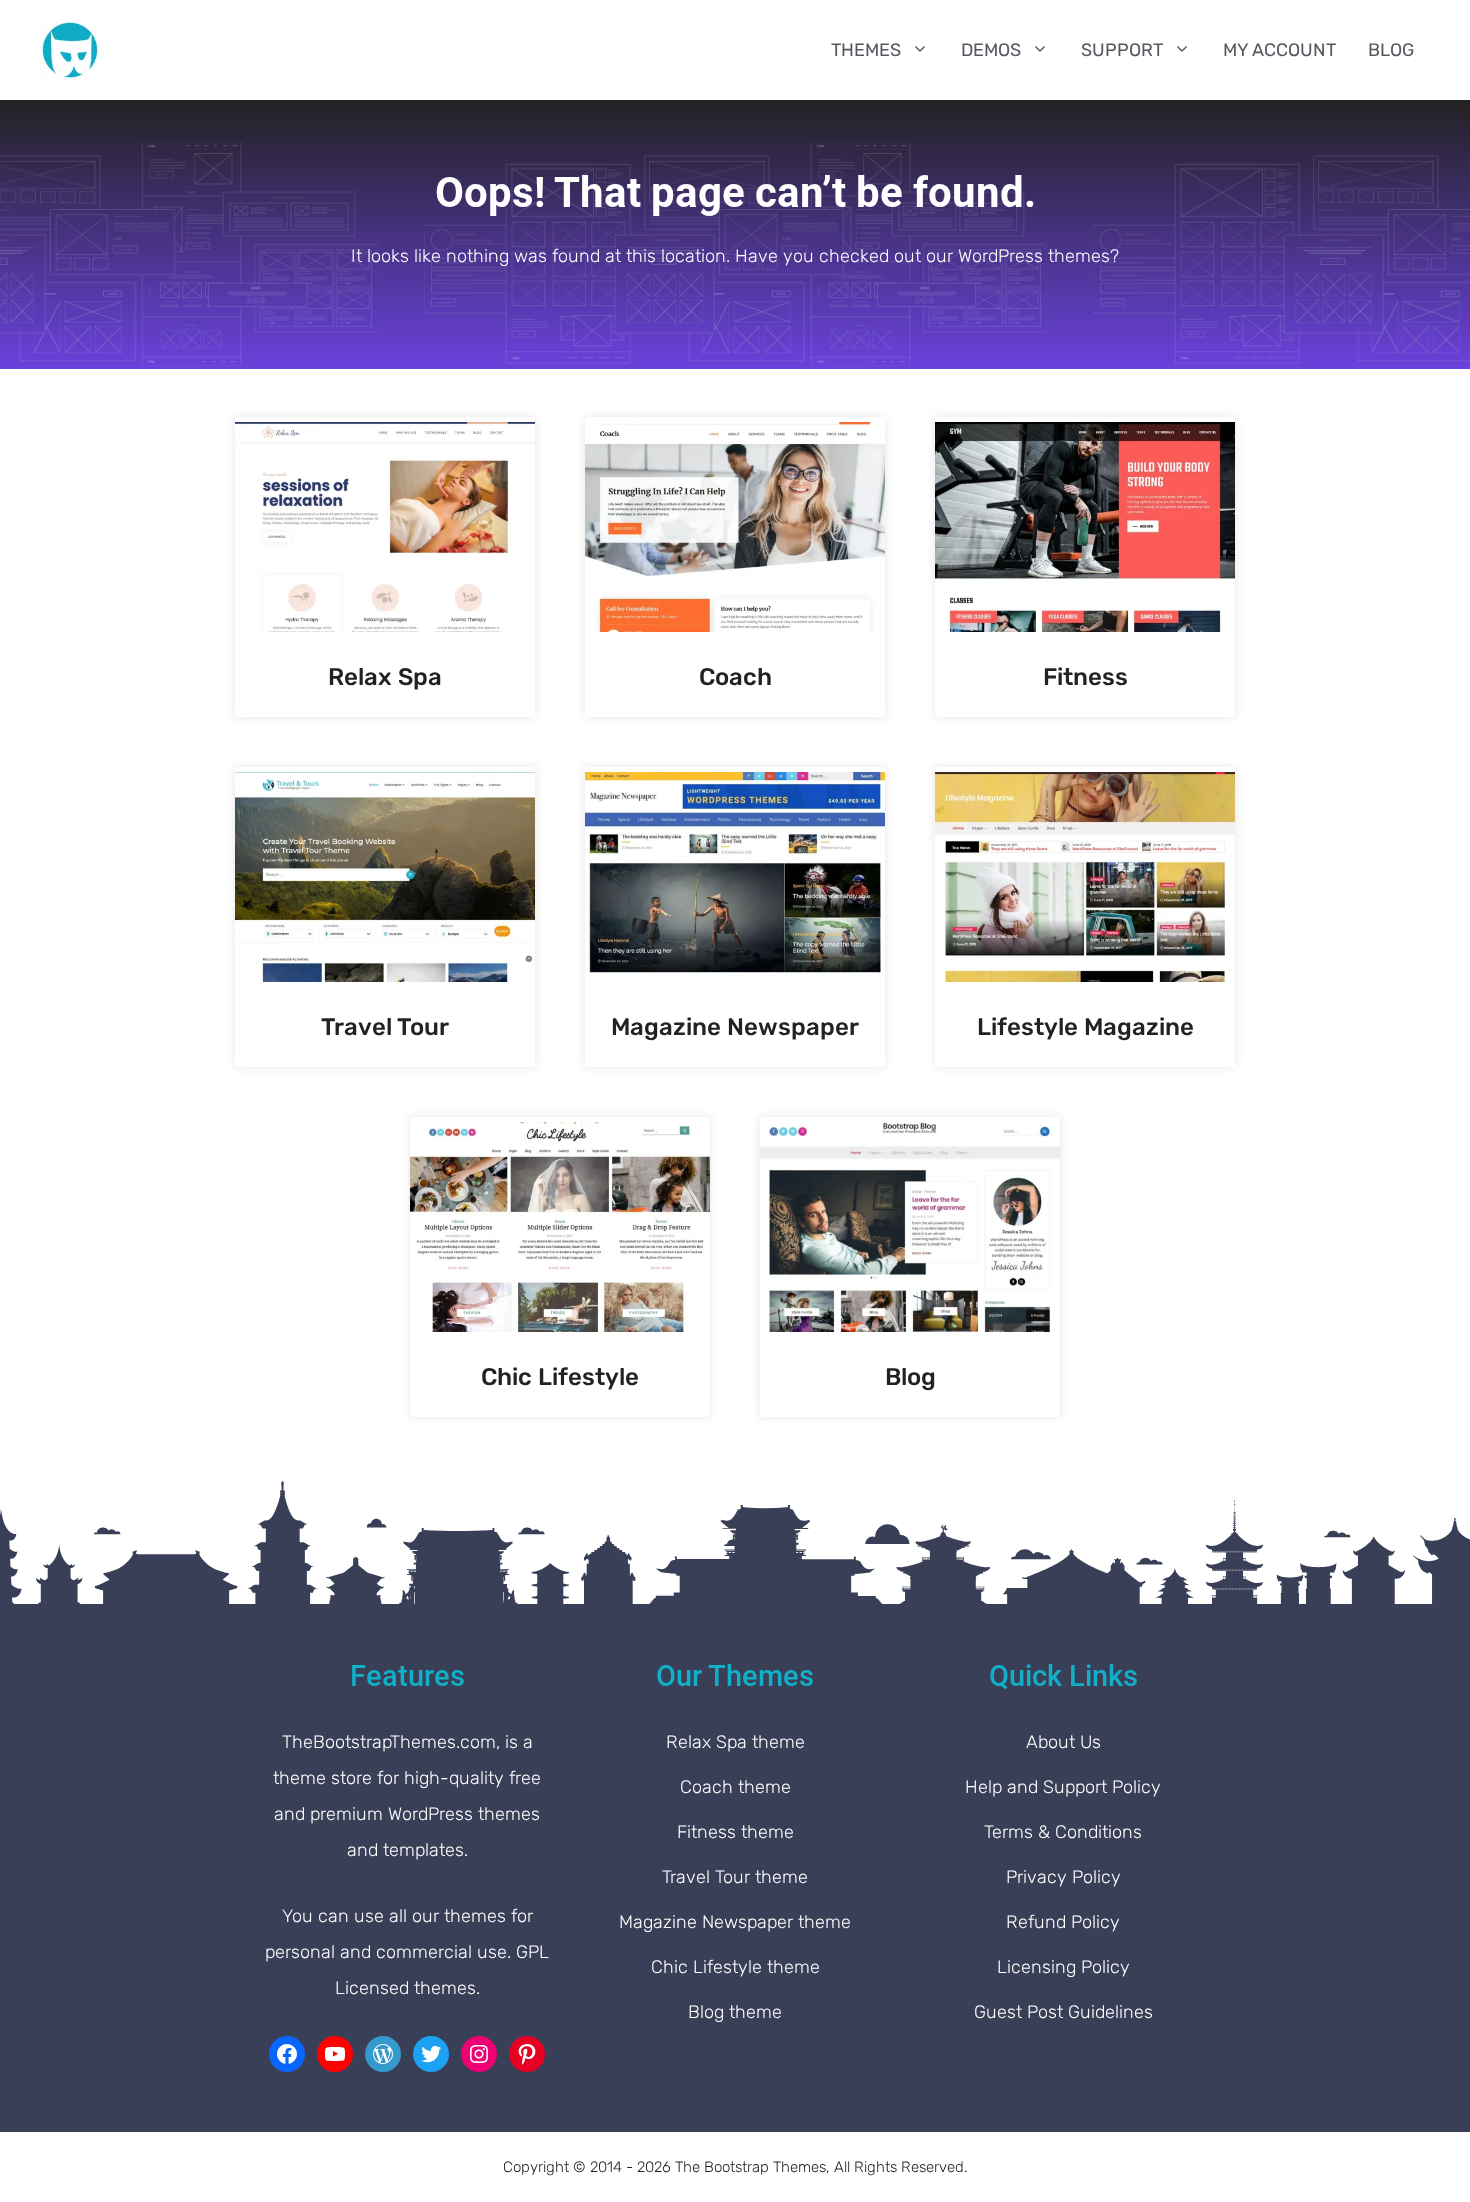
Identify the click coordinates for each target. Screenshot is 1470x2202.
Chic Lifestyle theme (735, 1967)
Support (1122, 50)
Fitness (1085, 677)
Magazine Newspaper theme (735, 1922)
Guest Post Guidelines (1063, 2012)
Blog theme (735, 2012)
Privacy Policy (1063, 1877)
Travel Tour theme (735, 1877)
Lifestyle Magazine (1085, 1027)
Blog (1391, 50)
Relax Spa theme (735, 1742)
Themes (866, 50)
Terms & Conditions (1063, 1832)
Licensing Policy (1063, 1967)
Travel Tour (385, 1027)
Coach (735, 677)
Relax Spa (385, 677)
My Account (1279, 50)
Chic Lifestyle (560, 1377)
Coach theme (735, 1787)
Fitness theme (735, 1832)
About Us (1063, 1742)
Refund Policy (1063, 1922)
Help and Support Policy (1063, 1787)
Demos (991, 50)
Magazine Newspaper (735, 1027)
